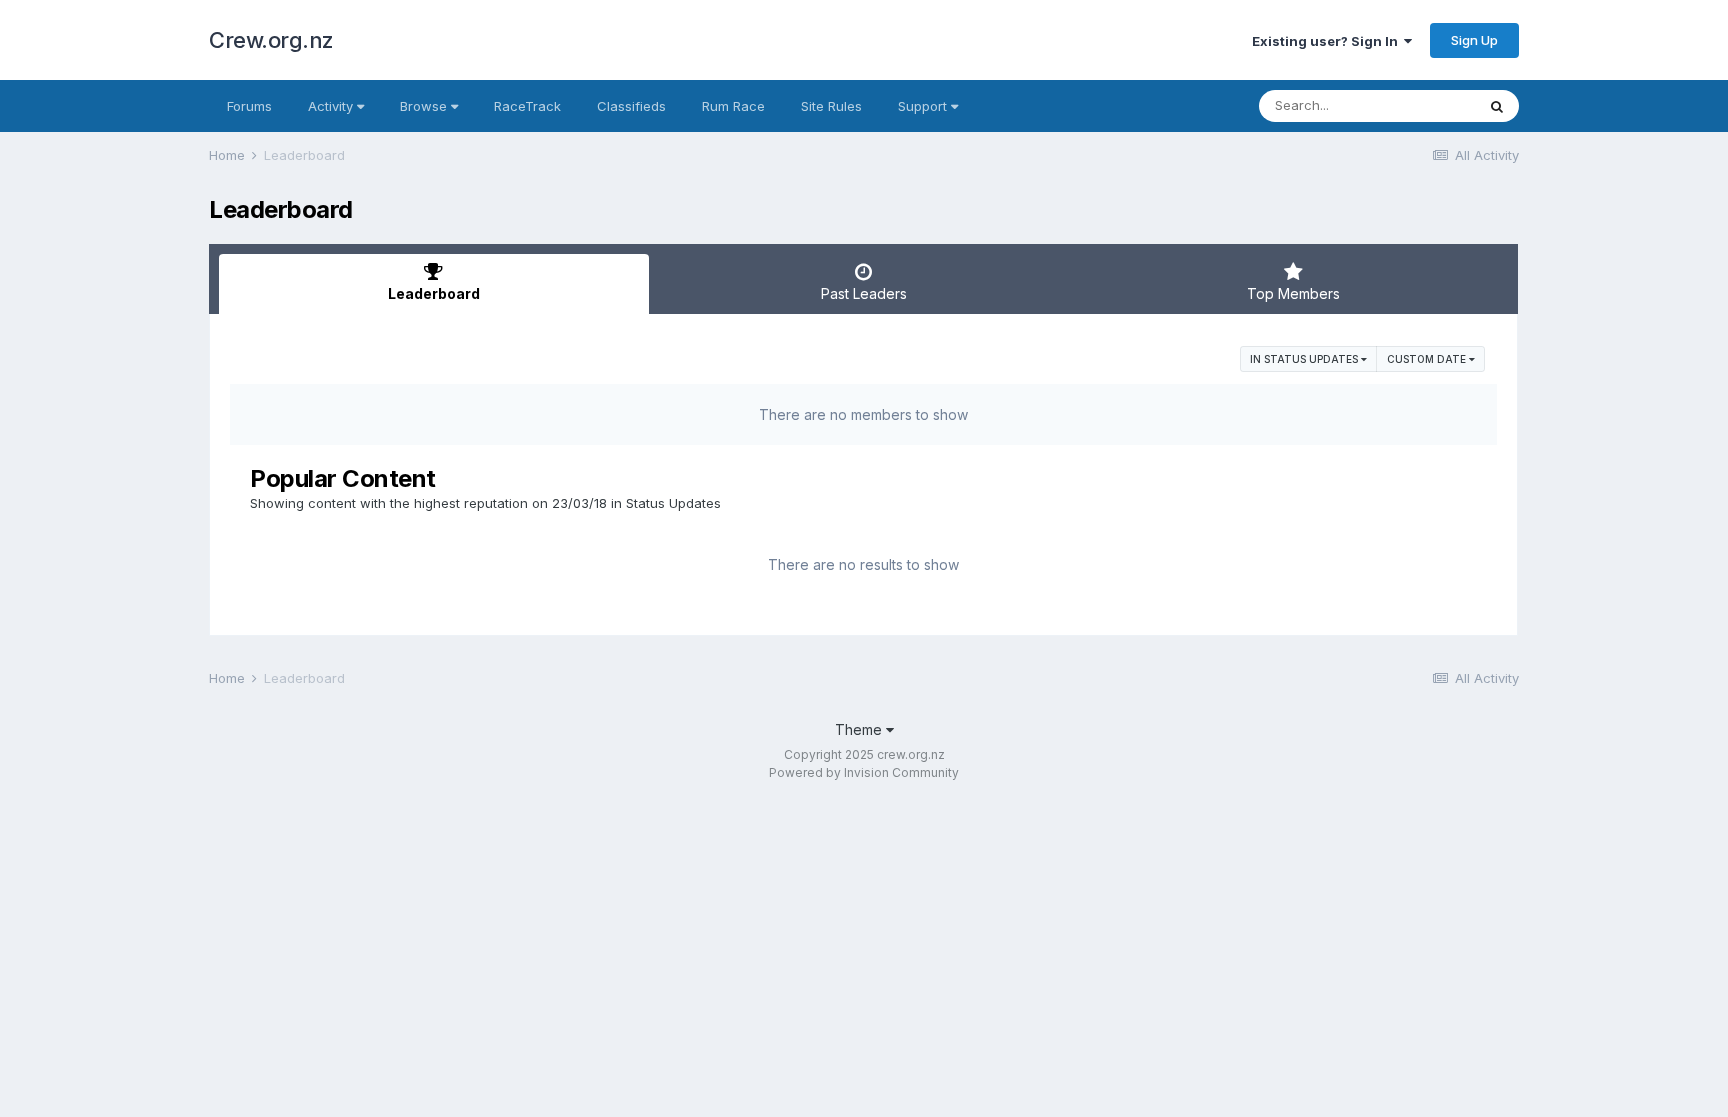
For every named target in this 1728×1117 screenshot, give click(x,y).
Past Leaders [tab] (864, 293)
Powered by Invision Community (864, 772)
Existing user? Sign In (1328, 41)
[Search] (1497, 106)
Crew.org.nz (271, 40)
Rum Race (733, 106)
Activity (332, 106)
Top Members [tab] (1293, 293)
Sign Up (1474, 40)
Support (924, 106)
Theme (860, 729)
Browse (425, 106)
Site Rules (831, 106)
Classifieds (631, 106)
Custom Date (1428, 359)
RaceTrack (527, 106)
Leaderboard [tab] (434, 293)
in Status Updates (1305, 359)
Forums (249, 106)
